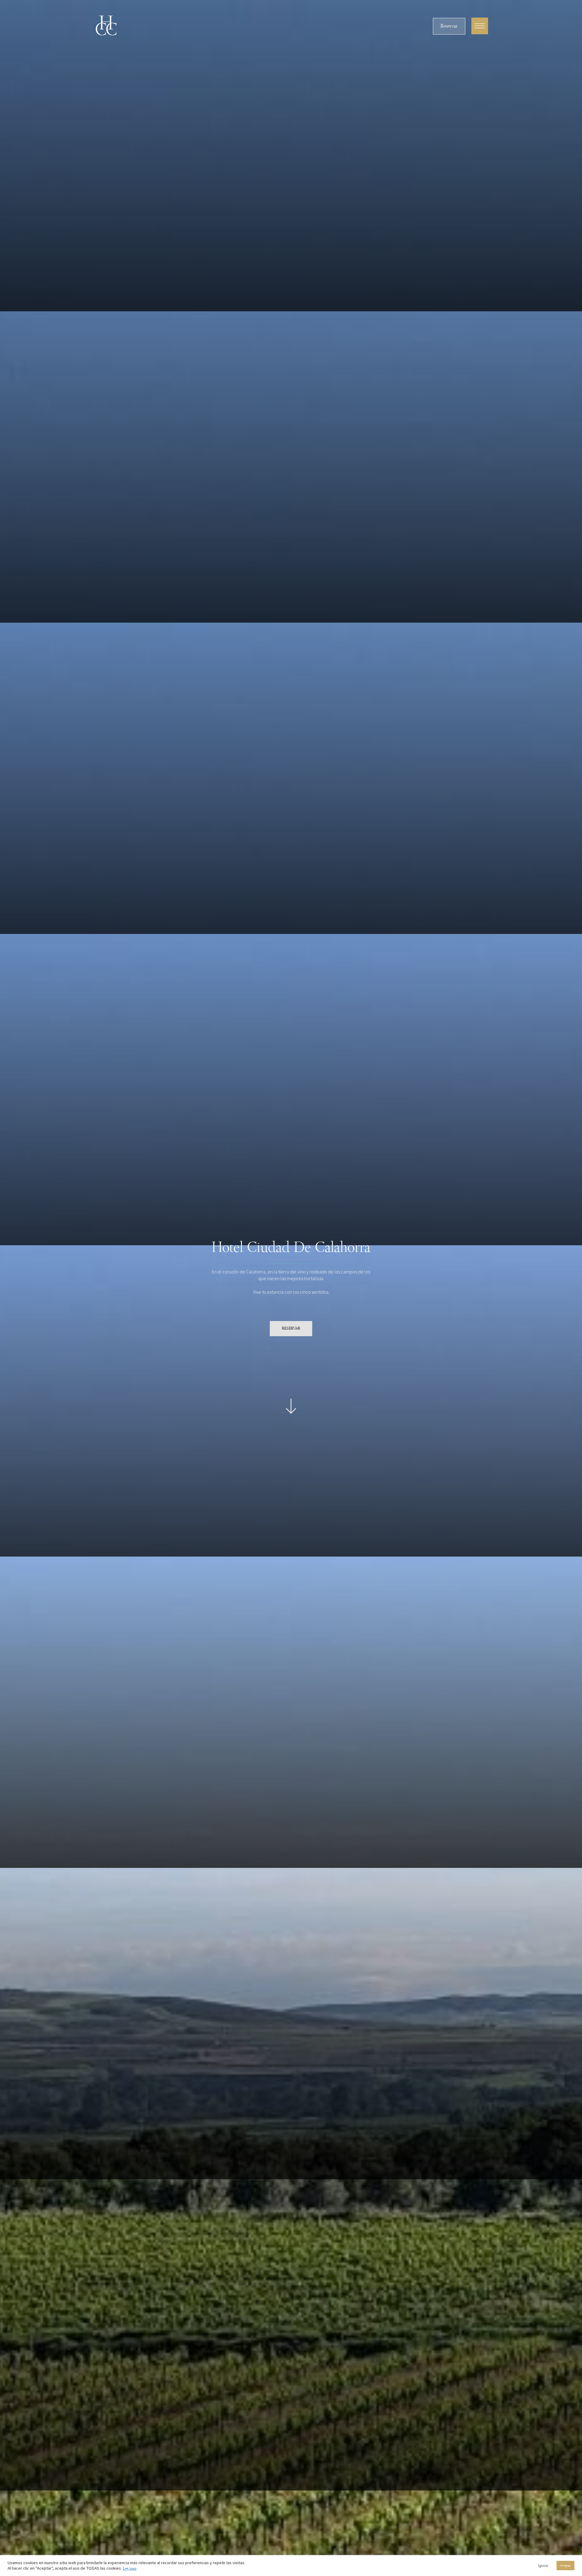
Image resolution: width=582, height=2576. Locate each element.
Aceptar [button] (565, 2566)
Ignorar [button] (543, 2566)
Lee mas (130, 2568)
